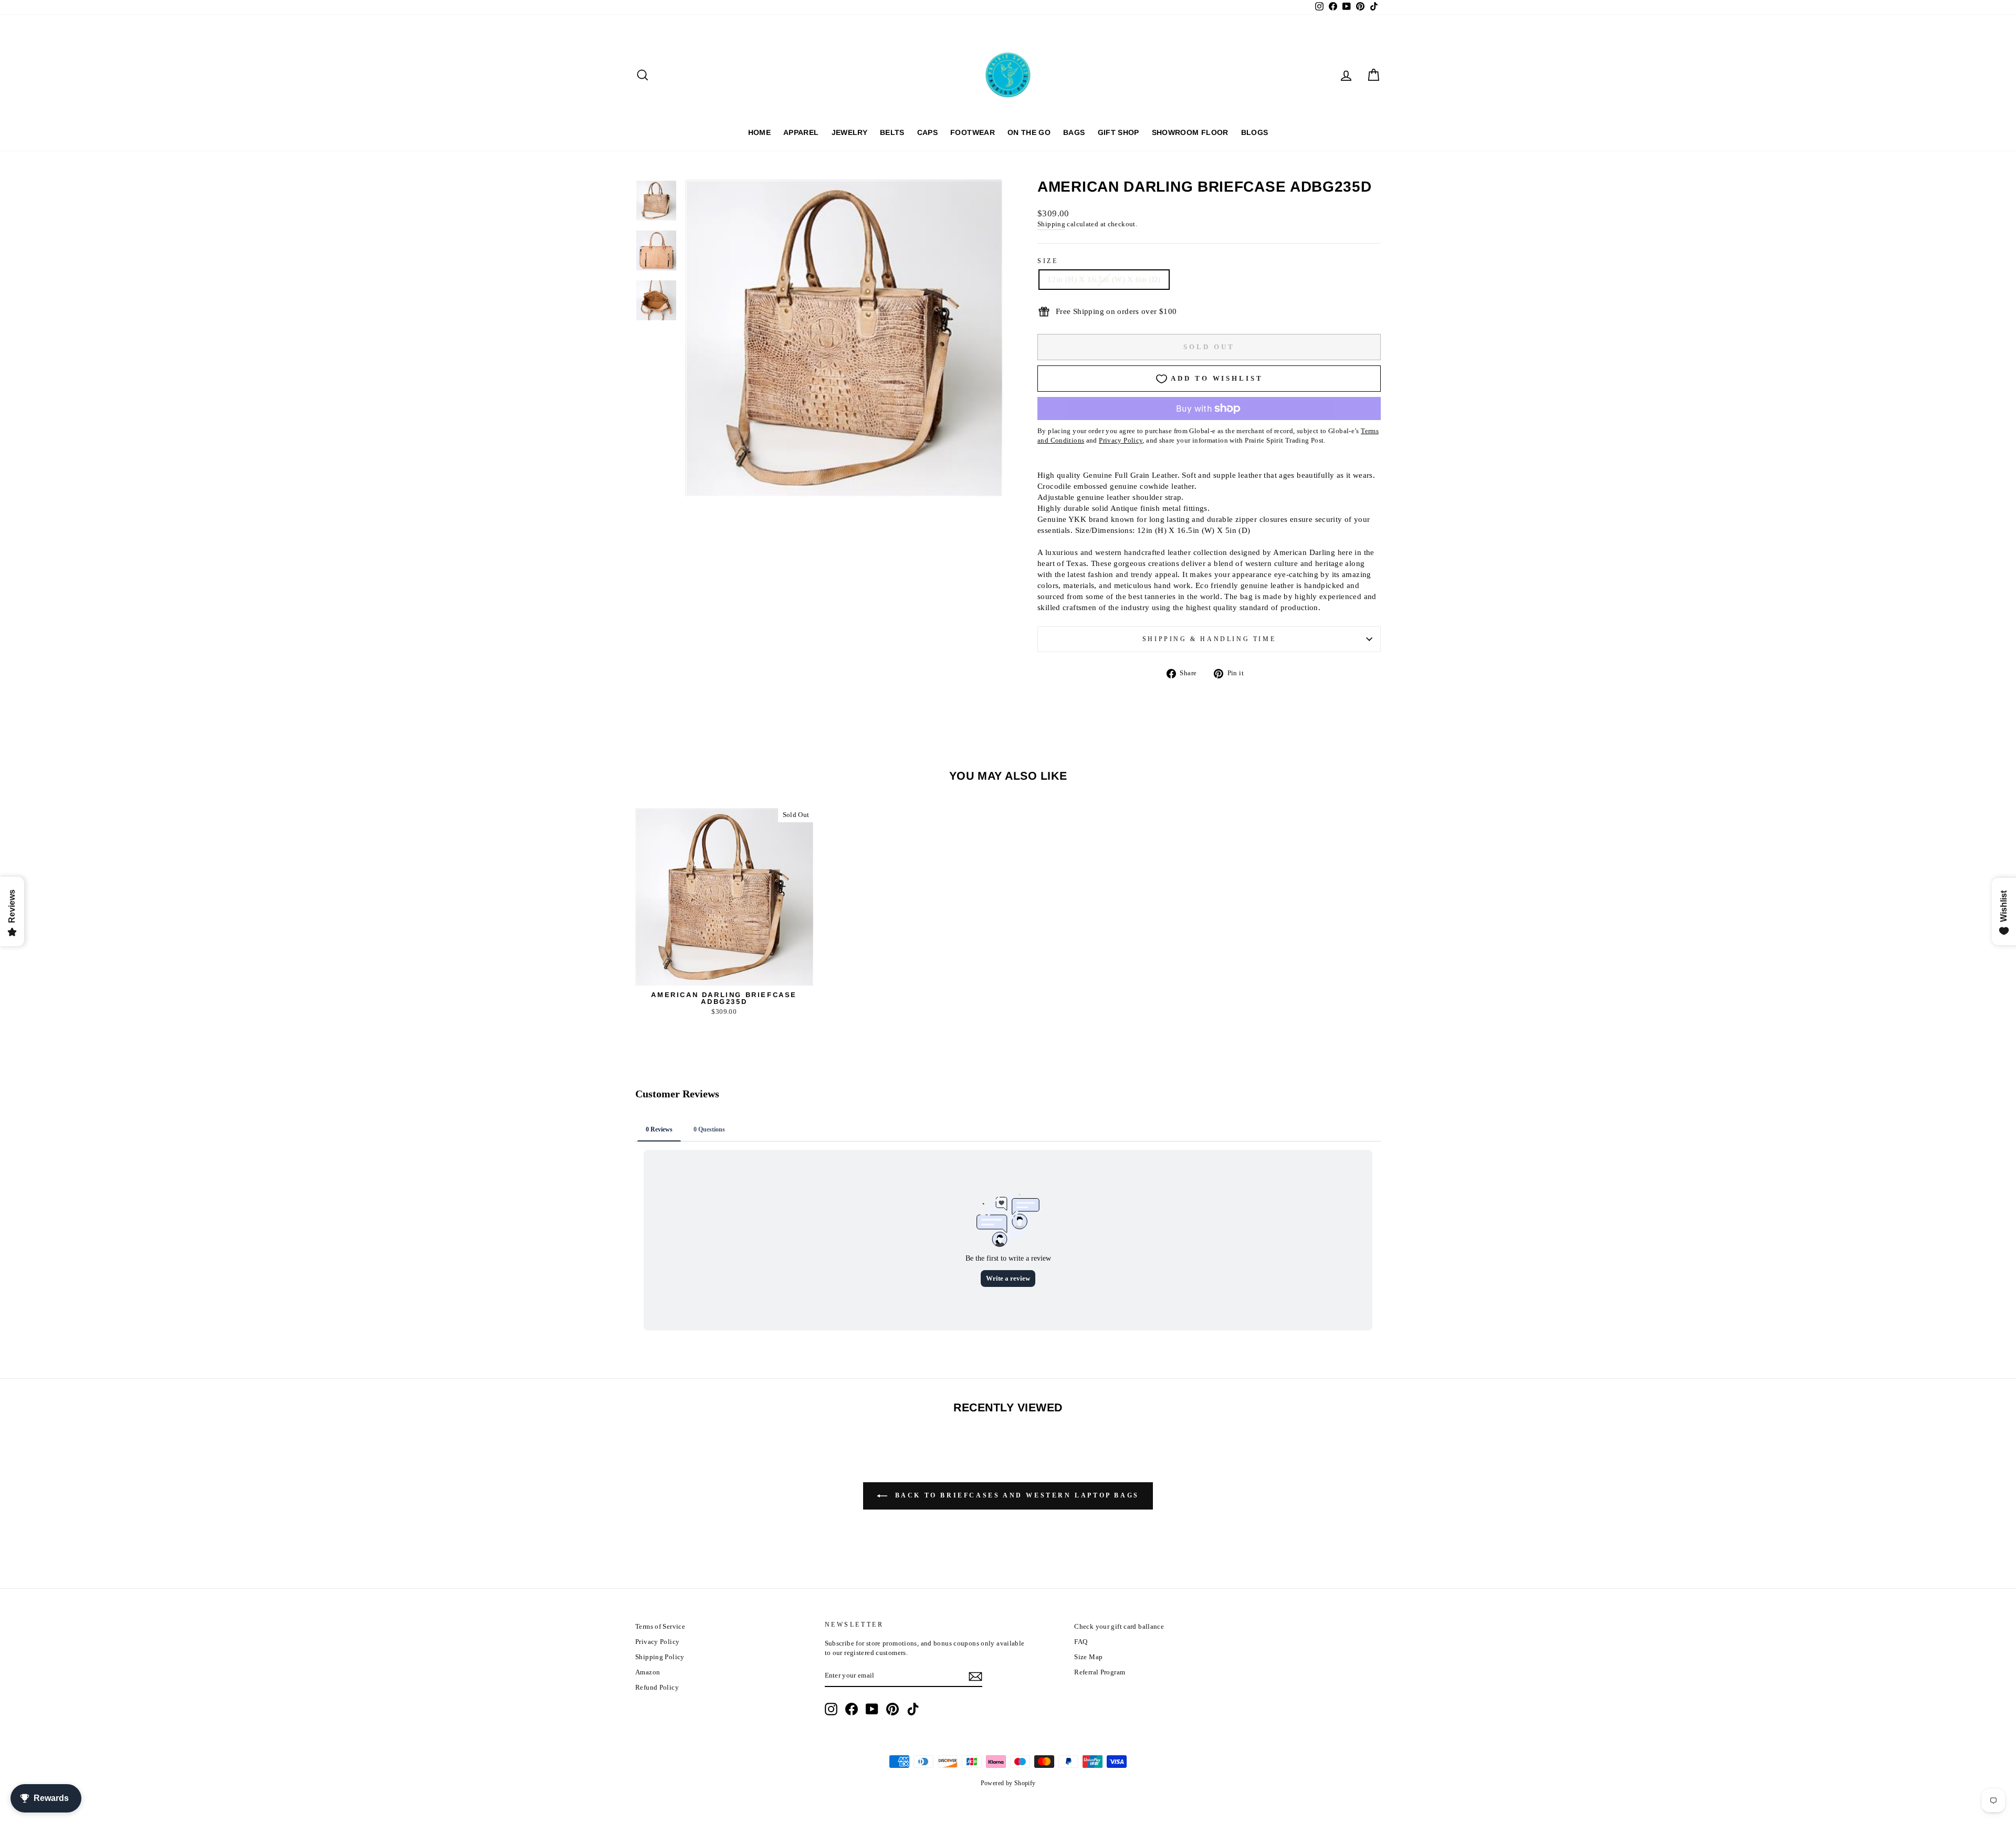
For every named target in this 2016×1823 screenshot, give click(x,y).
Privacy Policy (657, 1642)
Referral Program (1100, 1672)
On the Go (1029, 132)
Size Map (1088, 1657)
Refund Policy (657, 1688)
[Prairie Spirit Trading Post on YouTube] (872, 1709)
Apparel (801, 132)
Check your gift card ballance (1119, 1627)
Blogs (1255, 132)
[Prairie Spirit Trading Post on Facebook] (852, 1709)
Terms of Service (660, 1627)
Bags (1074, 132)
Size (1048, 261)
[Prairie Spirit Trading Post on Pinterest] (892, 1709)
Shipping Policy (660, 1657)
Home (759, 132)
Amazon (648, 1672)
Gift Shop (1119, 132)
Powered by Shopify (1008, 1783)
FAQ (1081, 1642)
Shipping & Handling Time (1209, 639)
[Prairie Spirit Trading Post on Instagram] (831, 1709)
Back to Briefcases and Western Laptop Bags (1015, 1495)
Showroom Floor (1190, 132)
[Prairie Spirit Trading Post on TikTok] (913, 1709)
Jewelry (849, 132)
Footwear (973, 132)
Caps (927, 132)
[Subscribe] (975, 1677)
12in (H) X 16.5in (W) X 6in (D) (1104, 279)
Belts (892, 132)
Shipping (1051, 224)
